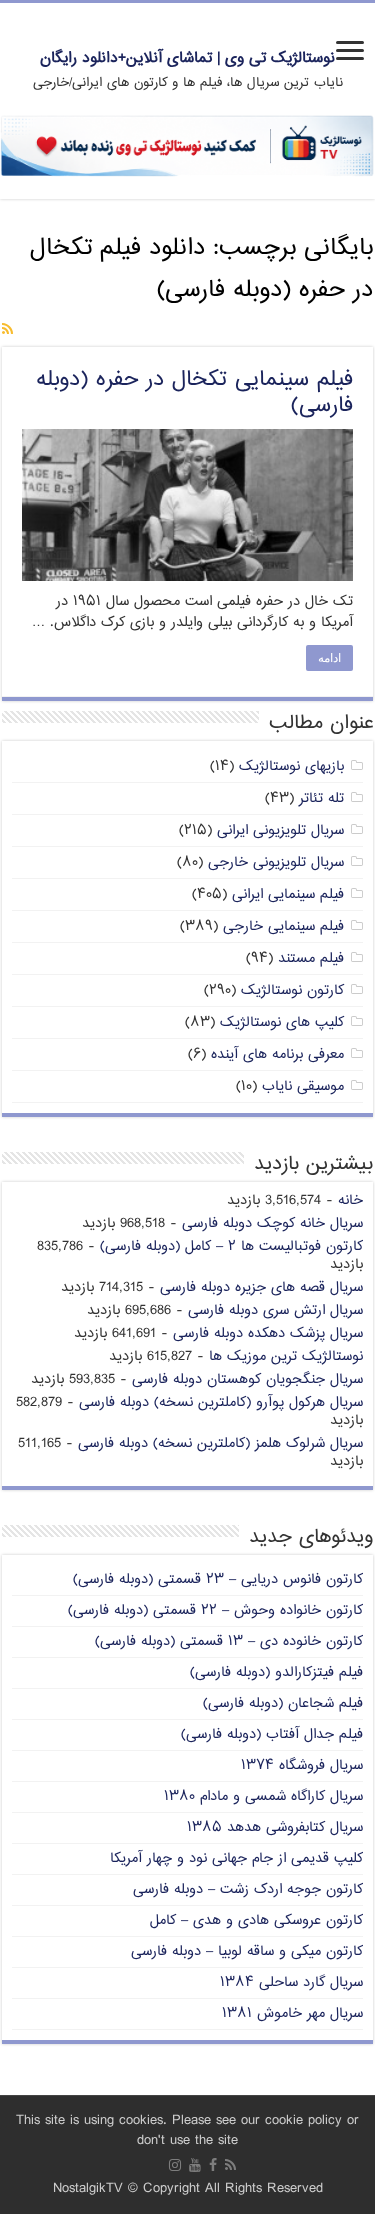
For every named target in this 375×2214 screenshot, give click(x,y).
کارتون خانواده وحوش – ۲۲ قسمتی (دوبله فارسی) (215, 1610)
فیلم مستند (311, 958)
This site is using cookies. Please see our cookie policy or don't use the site (187, 2130)
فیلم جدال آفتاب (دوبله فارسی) (272, 1734)
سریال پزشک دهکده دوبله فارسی (268, 1333)
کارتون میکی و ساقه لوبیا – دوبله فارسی (247, 1951)
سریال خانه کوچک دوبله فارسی (272, 1223)
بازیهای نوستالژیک (291, 766)
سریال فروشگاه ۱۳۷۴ (302, 1765)
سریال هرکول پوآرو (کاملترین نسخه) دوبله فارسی (221, 1402)
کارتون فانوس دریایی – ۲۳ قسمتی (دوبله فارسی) (218, 1579)
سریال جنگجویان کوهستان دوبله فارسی (247, 1379)
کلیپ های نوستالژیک (282, 1022)
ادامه (329, 658)
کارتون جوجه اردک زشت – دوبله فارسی (248, 1889)
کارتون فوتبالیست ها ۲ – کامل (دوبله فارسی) (231, 1246)
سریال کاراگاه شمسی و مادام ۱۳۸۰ (263, 1796)
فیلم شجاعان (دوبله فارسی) (283, 1703)
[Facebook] (213, 2165)
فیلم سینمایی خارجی (283, 926)
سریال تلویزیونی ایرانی (280, 830)
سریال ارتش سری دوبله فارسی (275, 1310)
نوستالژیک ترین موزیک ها (286, 1356)
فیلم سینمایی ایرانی (288, 894)
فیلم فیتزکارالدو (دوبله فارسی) (276, 1672)
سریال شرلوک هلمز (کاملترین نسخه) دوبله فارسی (220, 1443)
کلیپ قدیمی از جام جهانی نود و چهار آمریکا (236, 1858)
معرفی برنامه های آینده (277, 1054)
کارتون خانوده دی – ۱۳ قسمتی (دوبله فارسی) (229, 1641)
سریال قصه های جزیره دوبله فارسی (261, 1287)
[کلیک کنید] (187, 146)
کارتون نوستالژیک (292, 990)
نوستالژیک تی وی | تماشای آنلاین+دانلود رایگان (187, 58)
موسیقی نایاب (303, 1086)
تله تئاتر (321, 798)
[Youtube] (195, 2165)
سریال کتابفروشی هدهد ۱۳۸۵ (275, 1827)
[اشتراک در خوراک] (7, 330)
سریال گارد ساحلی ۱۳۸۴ (291, 1982)
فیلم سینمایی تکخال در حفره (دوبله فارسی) (194, 393)
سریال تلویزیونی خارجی (276, 862)
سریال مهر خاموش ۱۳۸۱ (292, 2013)
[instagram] (175, 2165)
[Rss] (230, 2165)
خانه (350, 1200)
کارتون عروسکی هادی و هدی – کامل (256, 1920)
